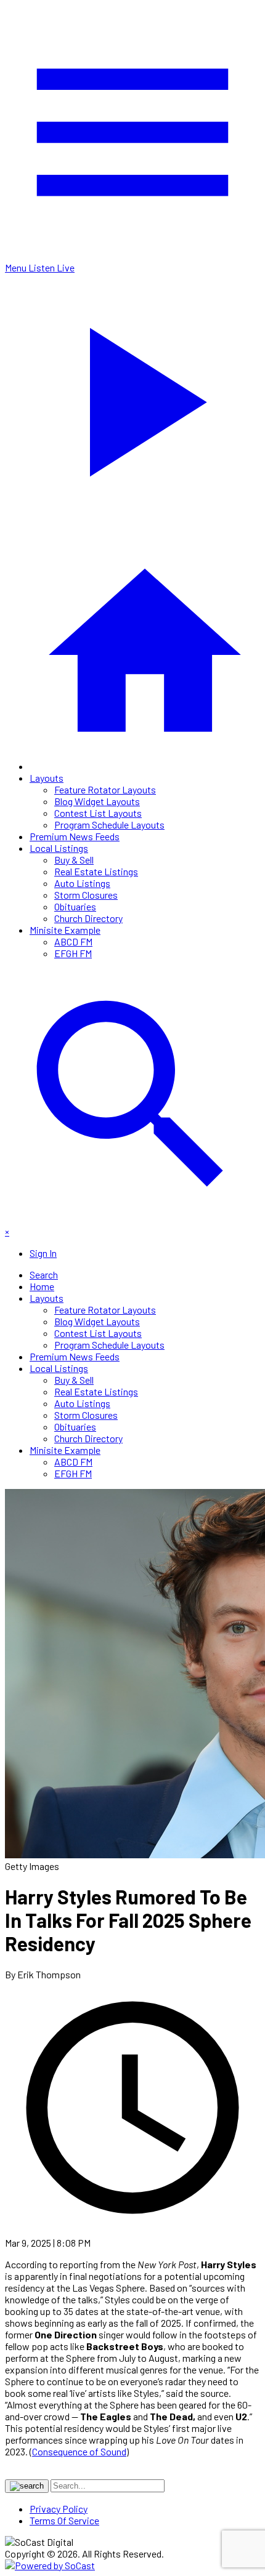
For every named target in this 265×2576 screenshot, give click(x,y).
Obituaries (75, 906)
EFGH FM (73, 953)
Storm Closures (86, 895)
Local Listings (59, 848)
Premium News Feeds (75, 836)
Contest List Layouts (98, 813)
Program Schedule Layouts (109, 825)
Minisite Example (65, 930)
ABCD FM (73, 941)
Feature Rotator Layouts (105, 789)
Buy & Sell (74, 860)
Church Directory (88, 918)
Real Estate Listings (96, 871)
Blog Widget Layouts (97, 801)
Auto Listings (82, 883)
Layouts (47, 778)
